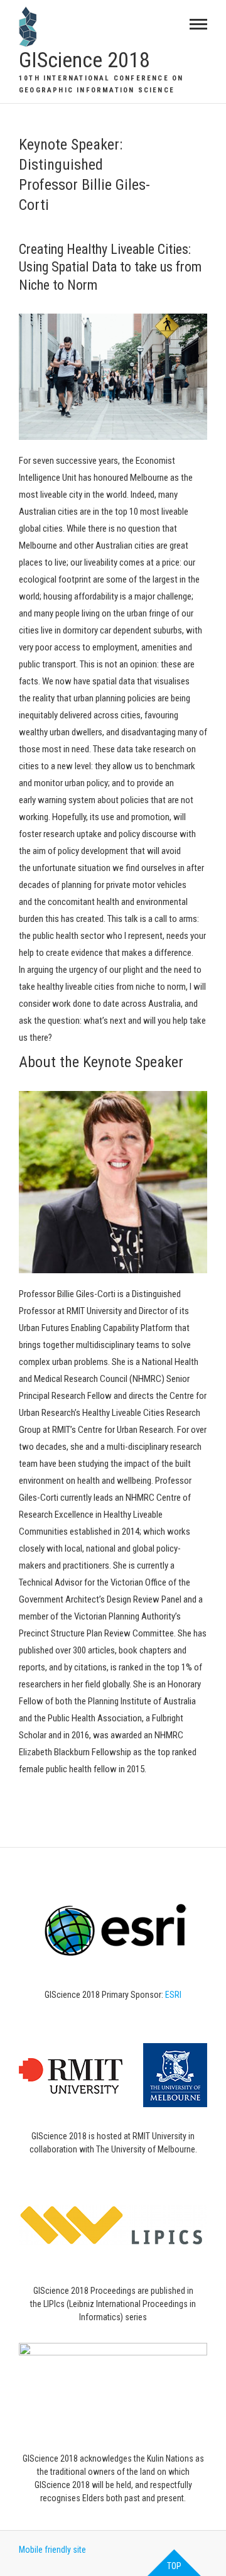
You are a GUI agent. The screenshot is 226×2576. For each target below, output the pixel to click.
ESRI (173, 1995)
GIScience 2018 (84, 60)
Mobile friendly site (52, 2550)
